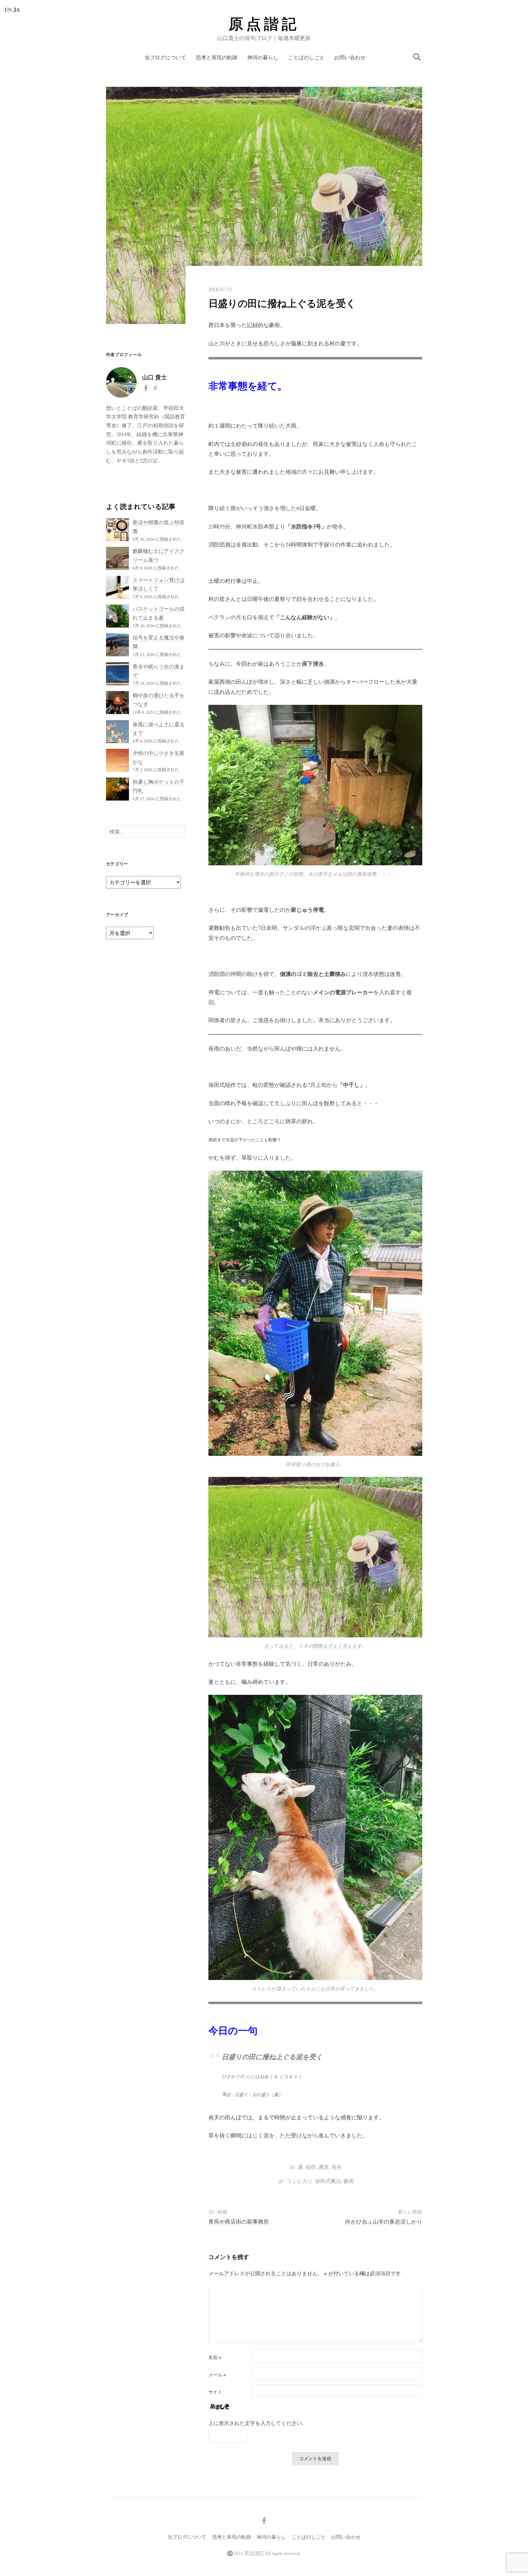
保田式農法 (328, 2181)
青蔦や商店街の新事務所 (239, 2221)
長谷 (337, 2167)
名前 (215, 2357)
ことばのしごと (306, 57)
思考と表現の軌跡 (217, 57)
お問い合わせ (350, 57)
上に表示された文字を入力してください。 (258, 2423)
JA (17, 9)
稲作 (311, 2167)
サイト (215, 2392)
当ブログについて (165, 57)
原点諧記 (264, 24)
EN (8, 9)
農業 (324, 2167)
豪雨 (349, 2181)
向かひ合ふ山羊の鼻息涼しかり (384, 2221)
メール (217, 2375)
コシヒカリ (300, 2181)
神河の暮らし (263, 57)
